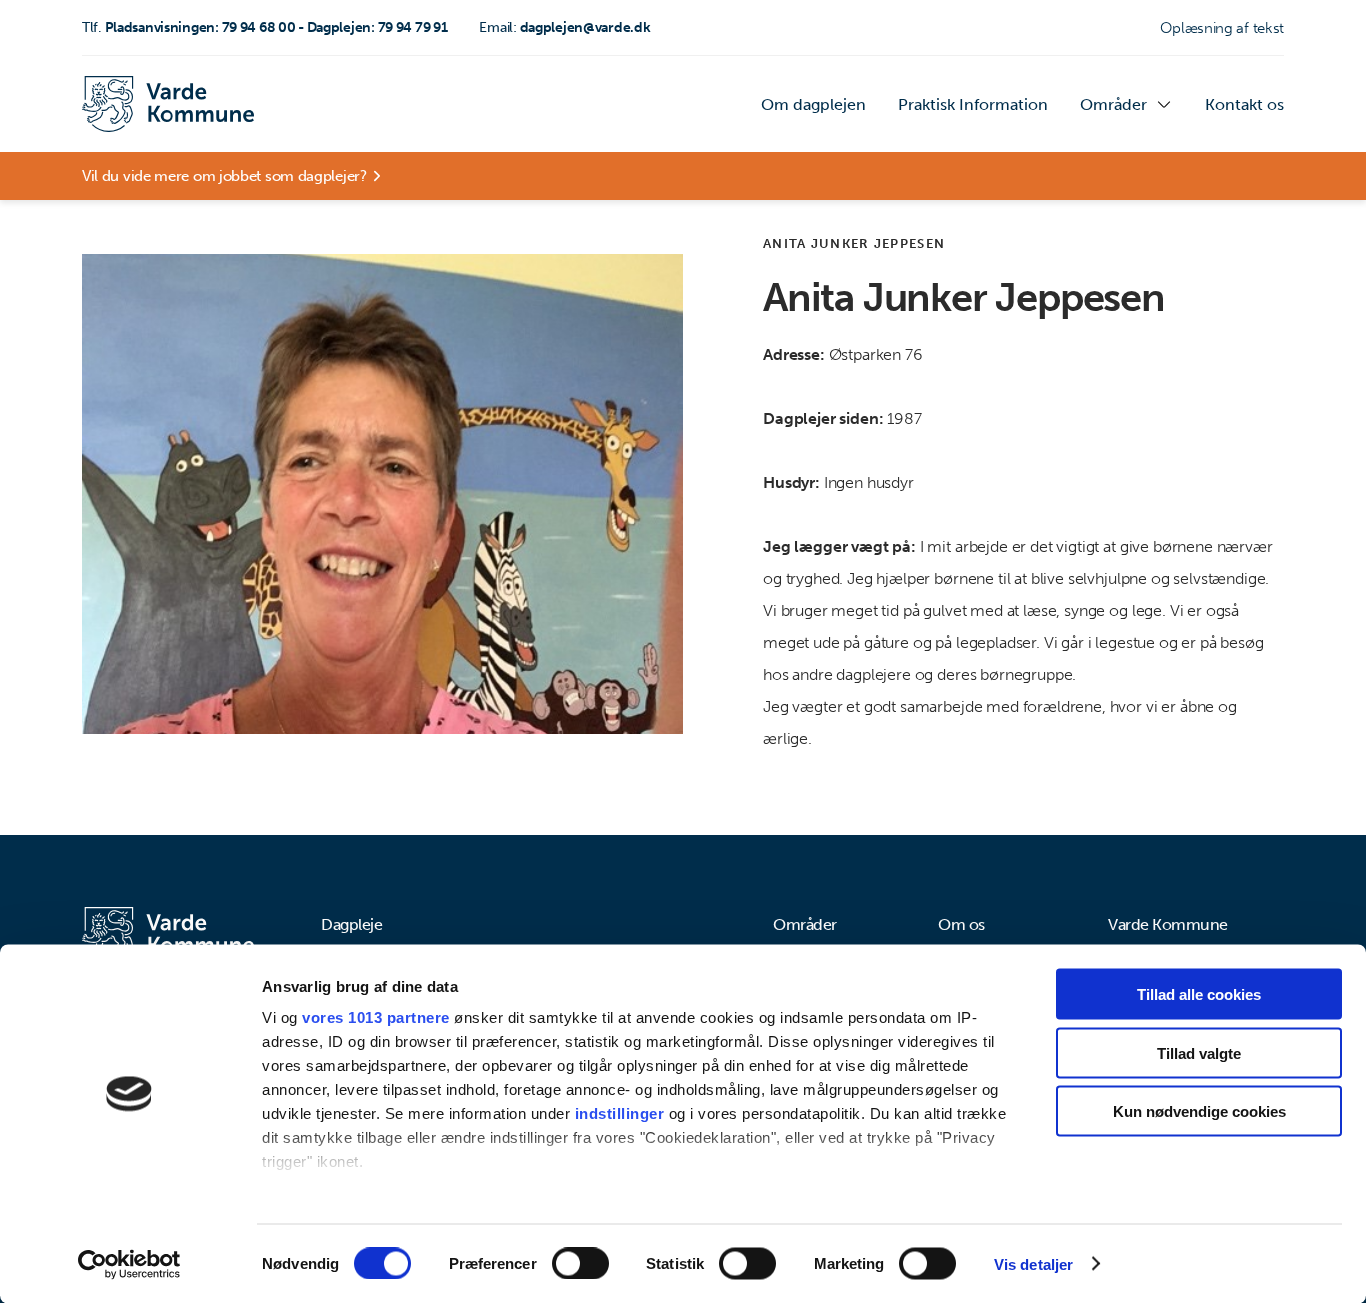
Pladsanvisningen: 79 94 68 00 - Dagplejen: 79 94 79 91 (265, 27)
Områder (1113, 104)
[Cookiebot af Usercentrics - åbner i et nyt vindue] (129, 1264)
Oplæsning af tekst (1222, 28)
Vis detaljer (1033, 1263)
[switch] (580, 1263)
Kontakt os (1244, 104)
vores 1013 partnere (376, 1017)
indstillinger (620, 1113)
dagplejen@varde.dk (564, 27)
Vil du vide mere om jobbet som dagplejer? (224, 176)
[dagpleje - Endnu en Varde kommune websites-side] (168, 104)
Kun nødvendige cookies (1199, 1111)
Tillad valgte (1199, 1052)
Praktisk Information (973, 104)
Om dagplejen (813, 104)
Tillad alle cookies (1199, 994)
